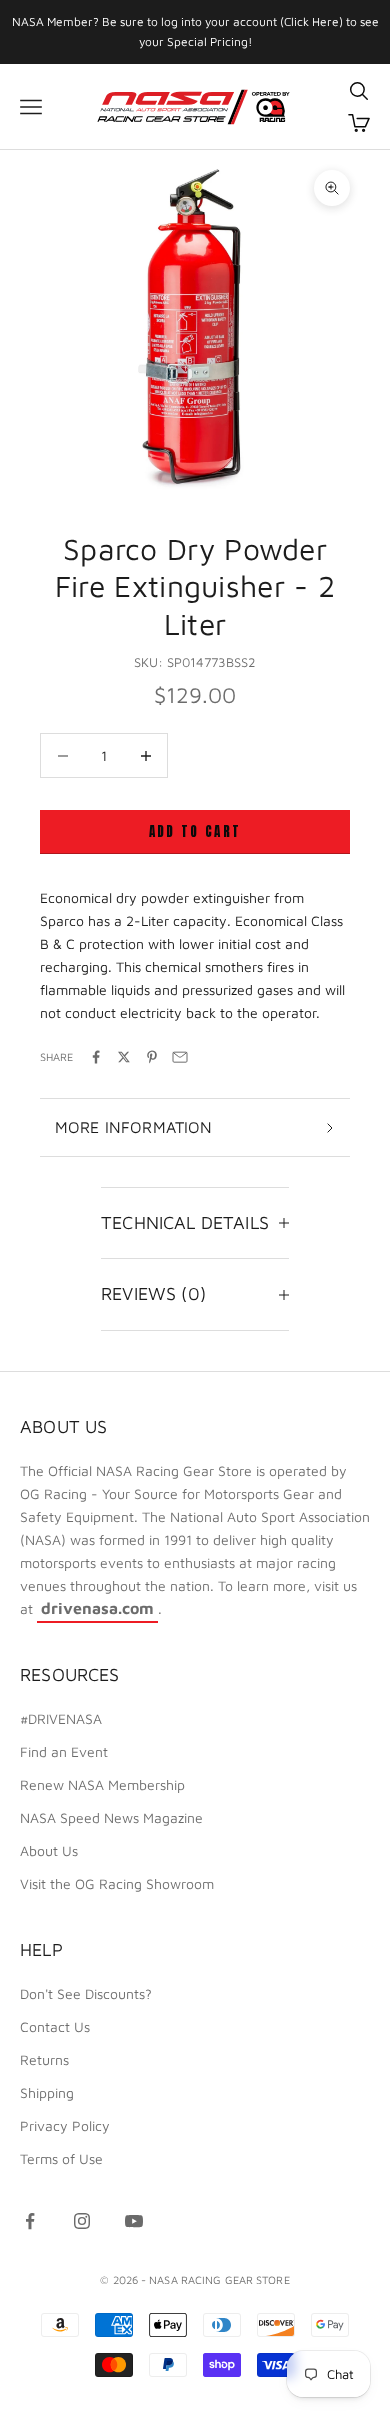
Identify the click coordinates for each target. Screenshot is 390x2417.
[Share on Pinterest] (152, 1057)
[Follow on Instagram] (82, 2221)
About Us (49, 1850)
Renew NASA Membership (102, 1784)
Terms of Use (61, 2158)
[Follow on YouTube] (134, 2221)
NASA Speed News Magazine (111, 1817)
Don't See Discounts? (86, 1993)
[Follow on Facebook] (30, 2221)
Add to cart (195, 831)
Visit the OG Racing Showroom (117, 1883)
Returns (44, 2059)
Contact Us (55, 2026)
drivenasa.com (97, 1608)
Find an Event (64, 1751)
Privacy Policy (65, 2125)
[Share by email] (180, 1057)
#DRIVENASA (61, 1718)
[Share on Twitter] (124, 1057)
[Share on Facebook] (96, 1057)
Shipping (47, 2092)
